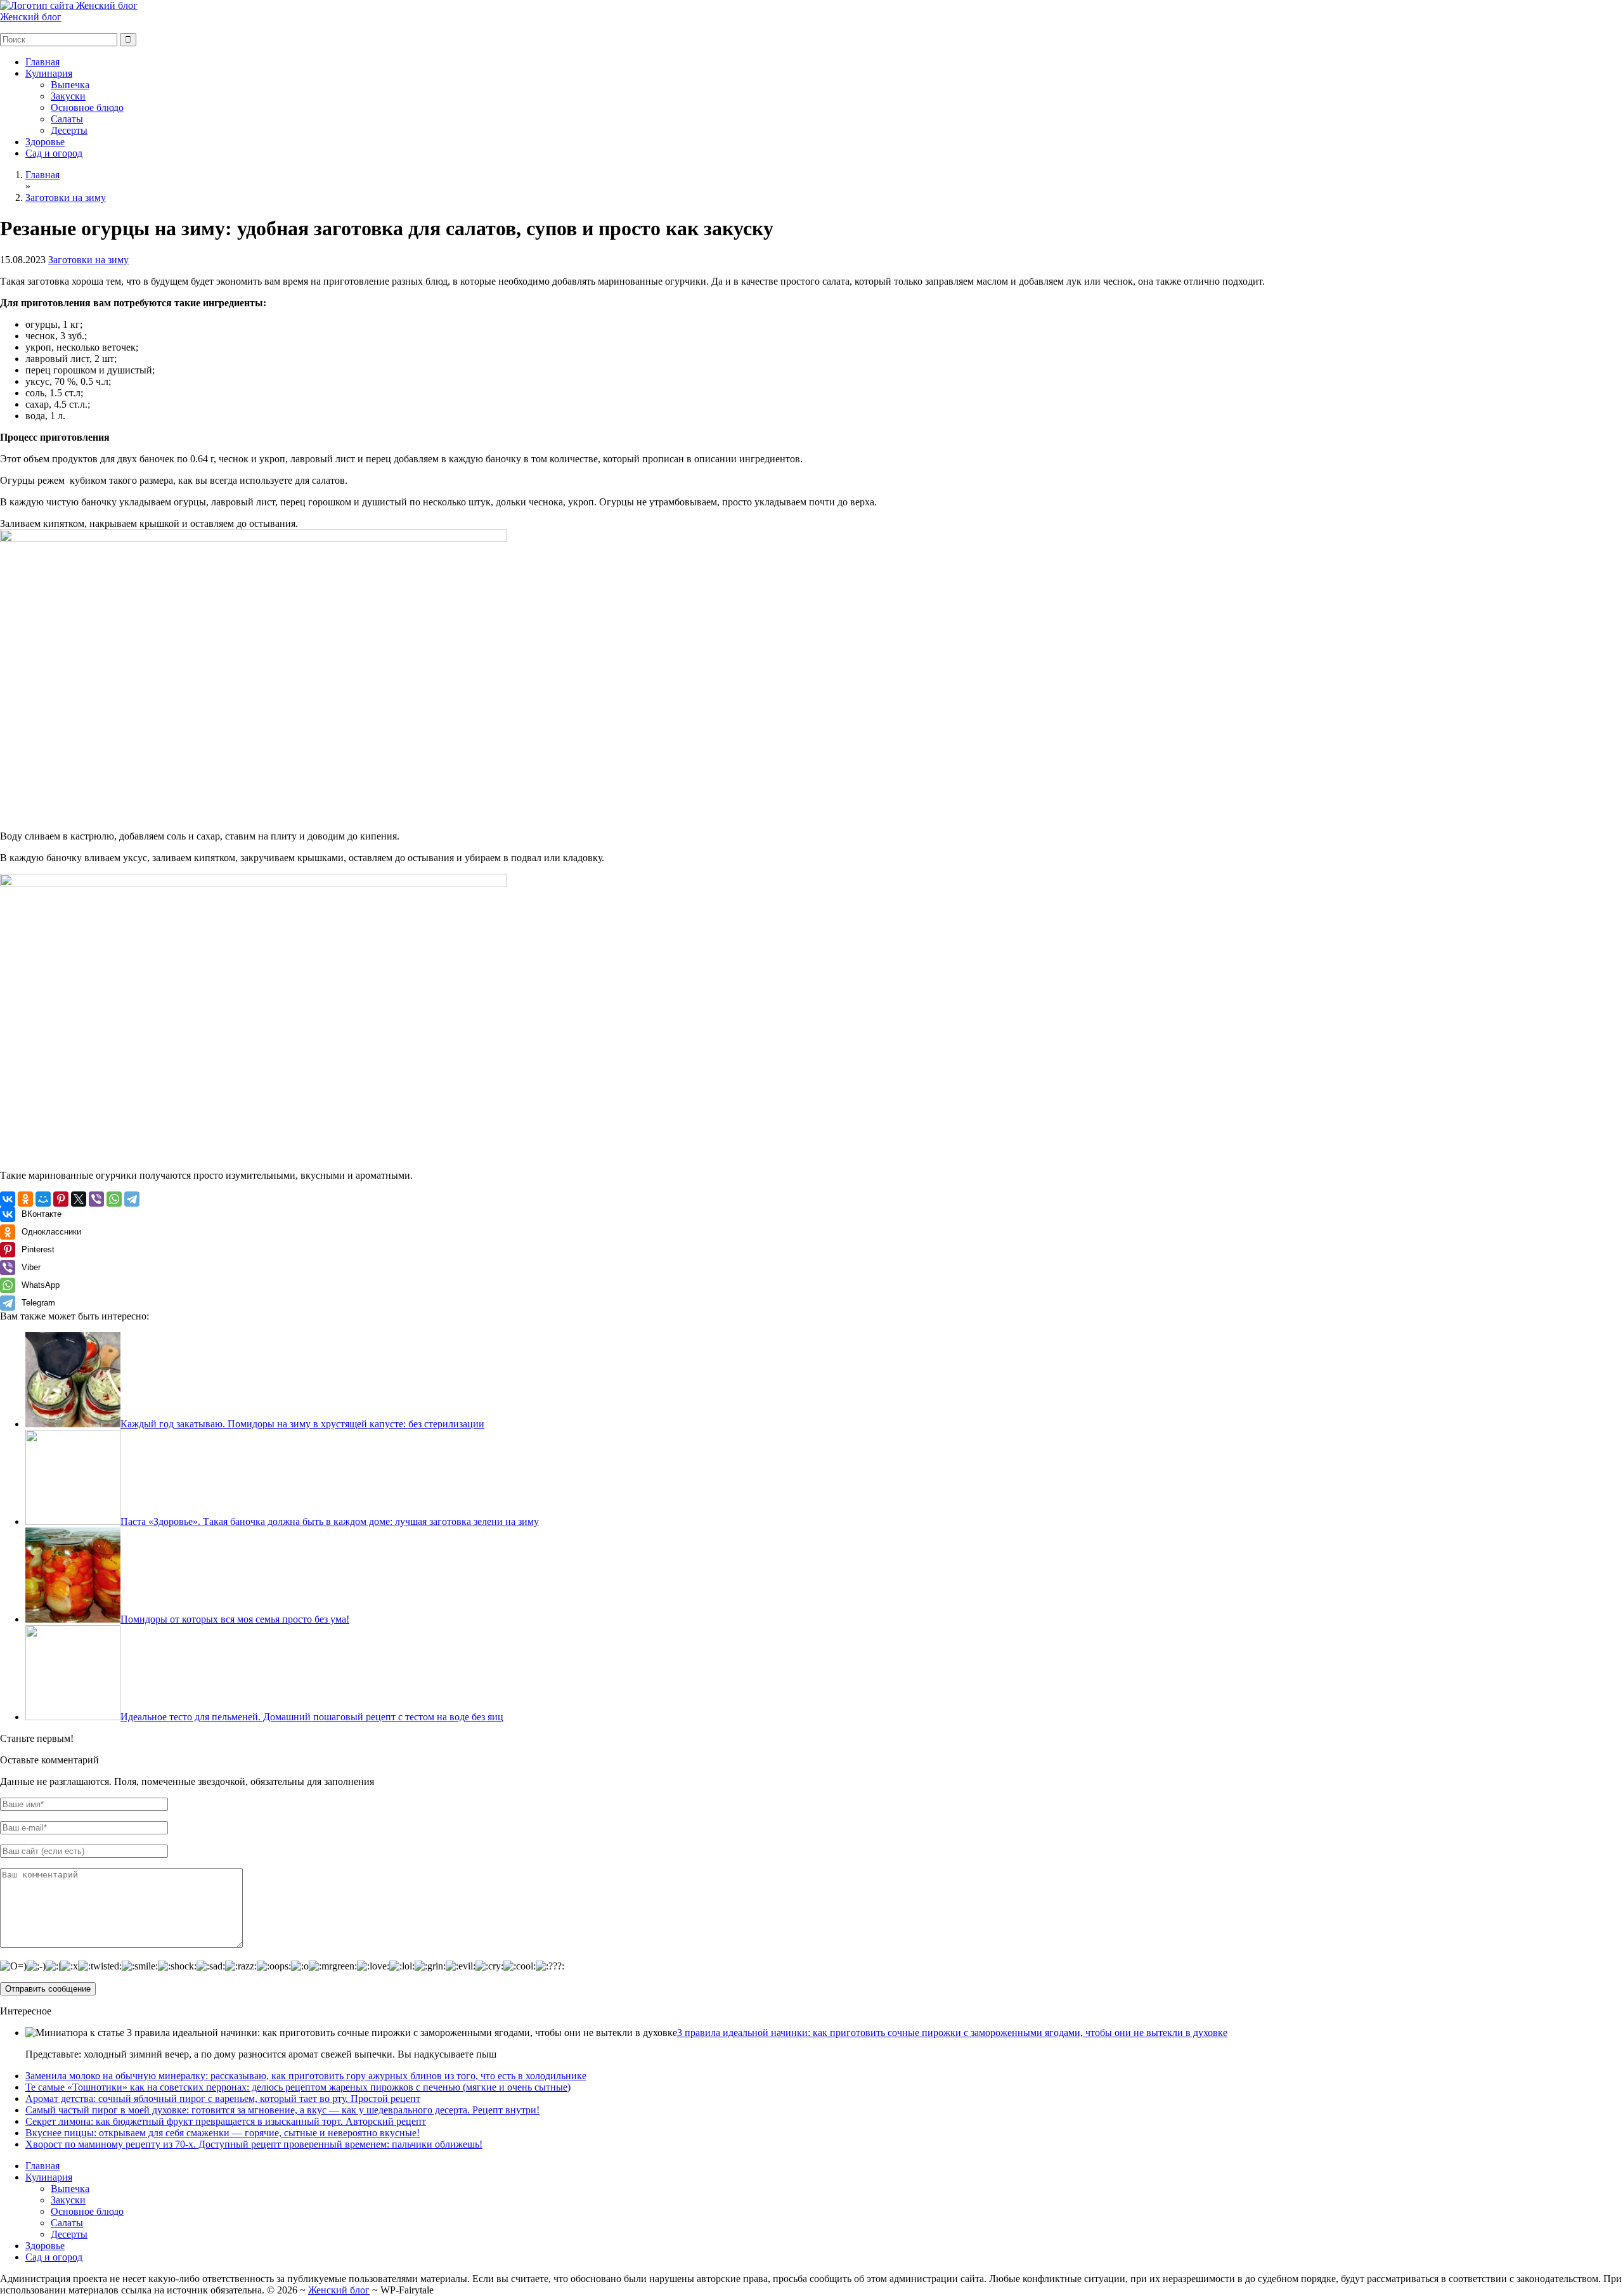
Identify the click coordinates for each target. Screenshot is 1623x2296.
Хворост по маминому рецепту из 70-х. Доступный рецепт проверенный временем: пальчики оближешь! (254, 2144)
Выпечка (70, 85)
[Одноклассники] (25, 1199)
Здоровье (45, 142)
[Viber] (96, 1199)
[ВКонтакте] (8, 1199)
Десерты (69, 130)
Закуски (68, 96)
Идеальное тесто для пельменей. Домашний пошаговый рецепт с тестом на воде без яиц (312, 1717)
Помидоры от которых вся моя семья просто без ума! (235, 1619)
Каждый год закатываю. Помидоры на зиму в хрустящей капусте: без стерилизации (302, 1424)
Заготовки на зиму (88, 260)
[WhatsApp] (114, 1199)
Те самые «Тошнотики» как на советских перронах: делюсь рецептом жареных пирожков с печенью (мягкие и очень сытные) (298, 2087)
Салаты (67, 119)
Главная (42, 62)
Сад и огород (54, 153)
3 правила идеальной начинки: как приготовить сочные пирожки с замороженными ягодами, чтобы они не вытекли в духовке (952, 2033)
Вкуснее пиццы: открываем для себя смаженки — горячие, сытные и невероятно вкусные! (223, 2133)
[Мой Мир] (43, 1199)
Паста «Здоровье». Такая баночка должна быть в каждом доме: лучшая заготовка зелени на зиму (330, 1521)
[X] (79, 1199)
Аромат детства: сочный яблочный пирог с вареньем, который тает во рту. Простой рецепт (223, 2098)
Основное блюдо (87, 107)
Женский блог (31, 17)
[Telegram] (132, 1199)
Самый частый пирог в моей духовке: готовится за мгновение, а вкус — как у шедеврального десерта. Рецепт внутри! (282, 2110)
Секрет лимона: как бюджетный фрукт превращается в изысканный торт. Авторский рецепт (226, 2121)
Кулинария (49, 73)
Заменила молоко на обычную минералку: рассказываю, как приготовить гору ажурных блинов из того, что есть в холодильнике (306, 2076)
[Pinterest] (61, 1199)
